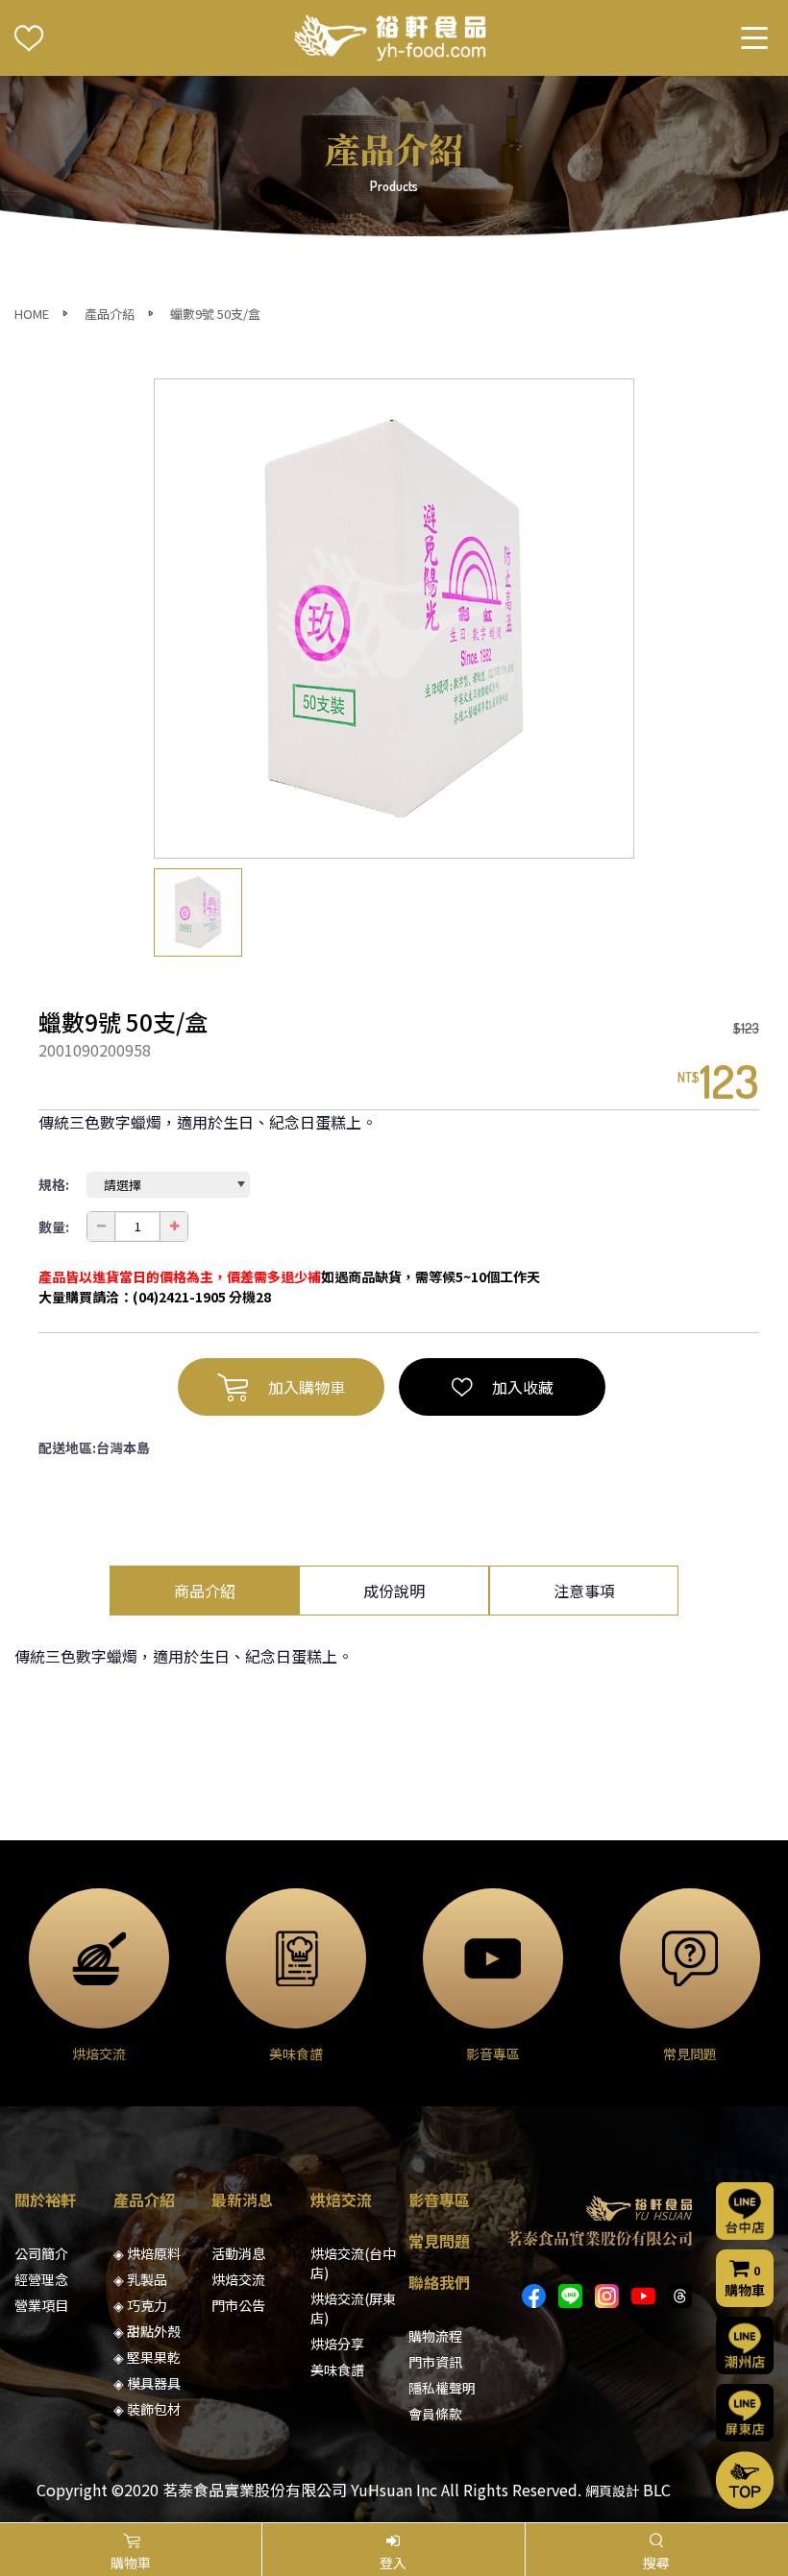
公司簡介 (41, 2253)
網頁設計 (612, 2491)
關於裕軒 (45, 2199)
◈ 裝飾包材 (147, 2409)
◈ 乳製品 (140, 2279)
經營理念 (41, 2279)
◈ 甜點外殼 (147, 2331)
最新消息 (242, 2199)
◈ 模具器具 (147, 2383)
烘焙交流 (238, 2279)
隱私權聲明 (442, 2388)
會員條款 (435, 2414)
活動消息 (238, 2253)
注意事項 (584, 1591)
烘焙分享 (337, 2344)
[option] (394, 619)
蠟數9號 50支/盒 (215, 314)
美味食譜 (337, 2369)
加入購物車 (307, 1387)
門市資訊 (435, 2362)
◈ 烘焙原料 (147, 2253)
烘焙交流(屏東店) (353, 2308)
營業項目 (41, 2305)
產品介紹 (110, 314)
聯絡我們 (439, 2282)
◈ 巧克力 (140, 2305)
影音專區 (439, 2199)
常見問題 (439, 2241)
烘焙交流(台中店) (353, 2263)
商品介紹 (205, 1591)
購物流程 (435, 2336)
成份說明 (394, 1591)
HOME (32, 314)
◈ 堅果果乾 (147, 2357)
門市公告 (238, 2305)
